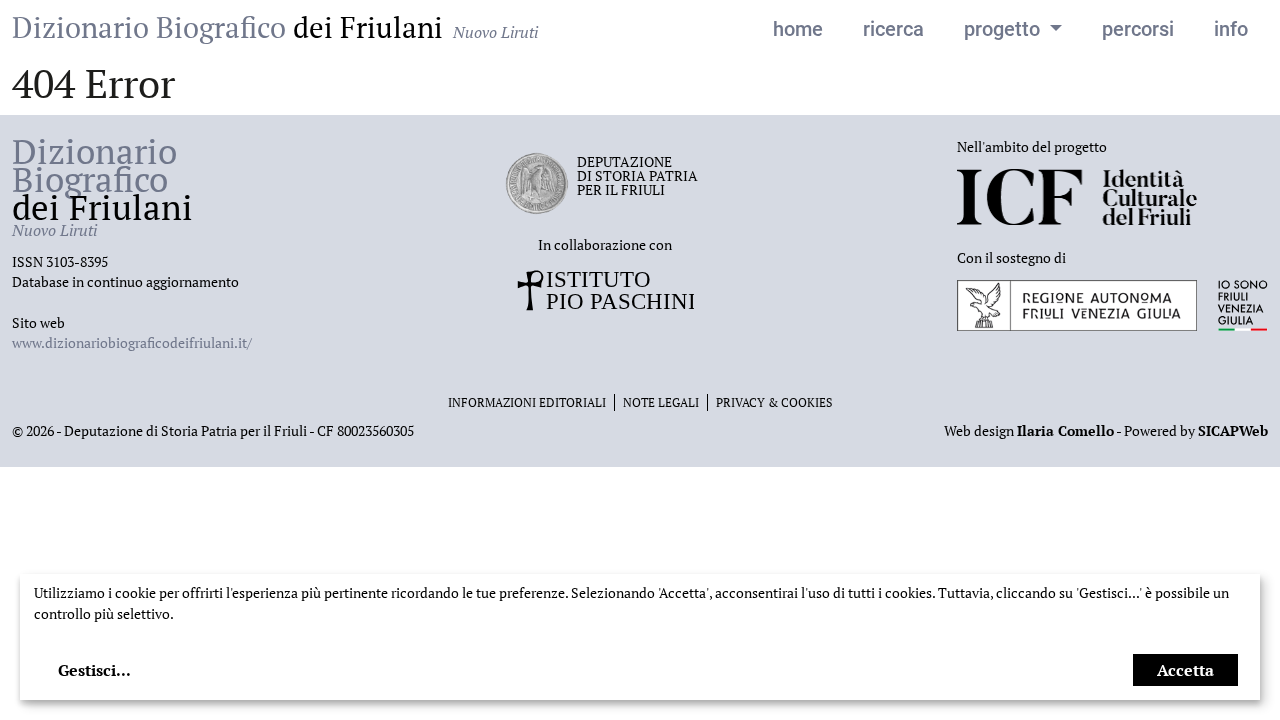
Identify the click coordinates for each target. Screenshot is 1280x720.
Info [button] (1231, 29)
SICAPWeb (1233, 430)
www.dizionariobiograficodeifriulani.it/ (132, 342)
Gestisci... (94, 670)
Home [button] (798, 29)
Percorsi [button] (1138, 29)
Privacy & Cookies (774, 402)
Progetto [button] (1004, 29)
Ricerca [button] (893, 29)
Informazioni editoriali (527, 402)
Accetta (1185, 670)
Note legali (661, 402)
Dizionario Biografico (275, 27)
